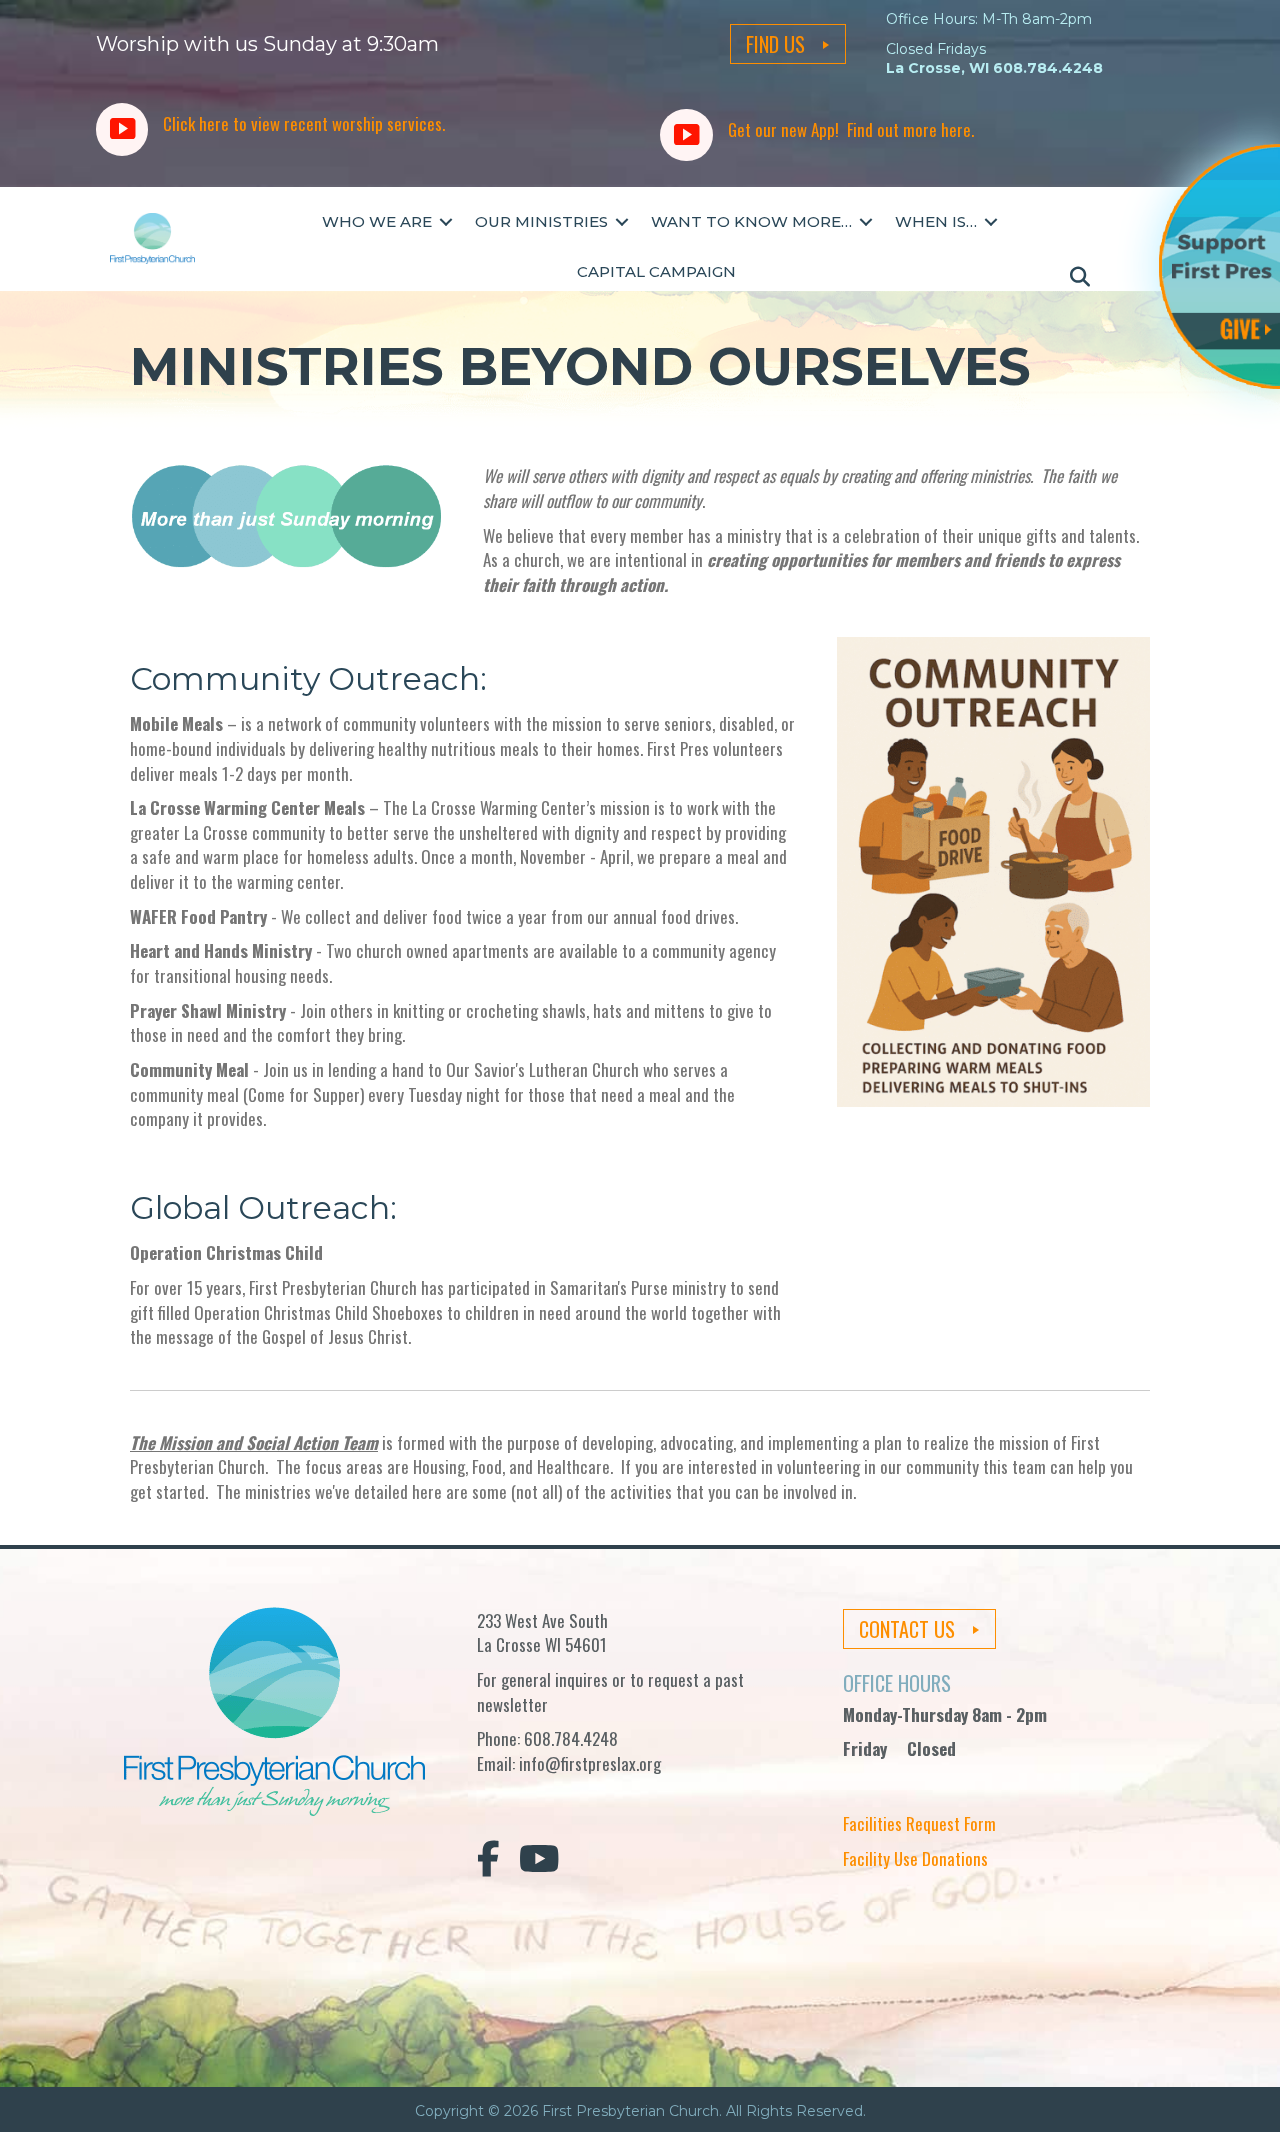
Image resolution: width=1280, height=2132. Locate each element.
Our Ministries (541, 221)
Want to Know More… (751, 221)
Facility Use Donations (915, 1858)
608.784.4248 (571, 1738)
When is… (936, 221)
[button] (446, 222)
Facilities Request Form (919, 1823)
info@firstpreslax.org (590, 1763)
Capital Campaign (656, 271)
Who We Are (377, 221)
